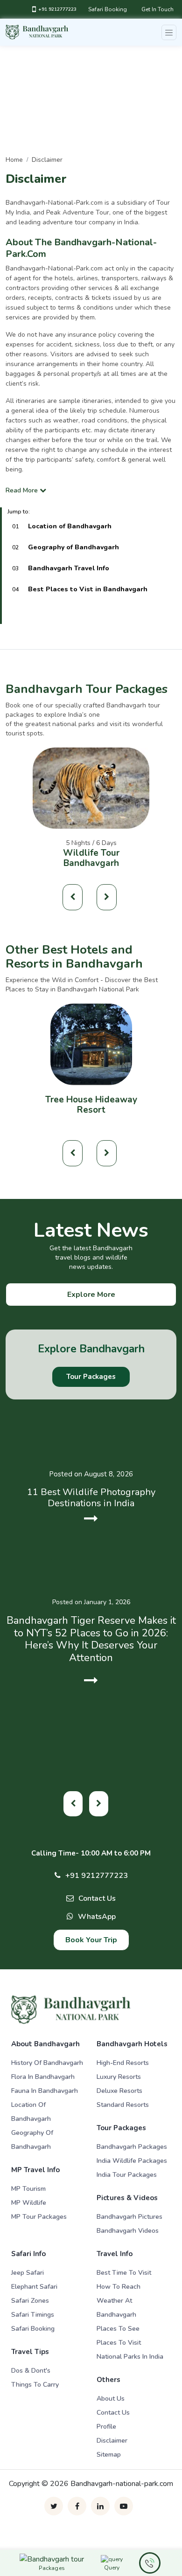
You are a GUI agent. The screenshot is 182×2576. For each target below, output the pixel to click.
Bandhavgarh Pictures (129, 2217)
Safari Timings (33, 2315)
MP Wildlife (29, 2203)
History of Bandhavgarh (47, 2063)
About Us (111, 2399)
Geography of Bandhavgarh (73, 547)
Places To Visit (119, 2343)
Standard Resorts (123, 2105)
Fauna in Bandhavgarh (45, 2091)
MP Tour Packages (39, 2217)
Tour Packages (91, 1377)
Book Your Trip (91, 1940)
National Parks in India (130, 2357)
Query (112, 2568)
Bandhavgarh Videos (128, 2231)
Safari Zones (30, 2301)
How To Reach (119, 2287)
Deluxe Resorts (119, 2091)
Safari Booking (108, 9)
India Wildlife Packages (132, 2161)
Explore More (91, 1295)
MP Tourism (28, 2189)
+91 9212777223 (57, 9)
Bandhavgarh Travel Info (69, 568)
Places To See (118, 2329)
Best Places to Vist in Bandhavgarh (88, 589)
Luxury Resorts (119, 2077)
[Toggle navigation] (169, 32)
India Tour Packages (127, 2175)
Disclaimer (112, 2441)
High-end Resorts (123, 2063)
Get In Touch (157, 9)
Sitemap (109, 2455)
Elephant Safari (34, 2287)
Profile (106, 2427)
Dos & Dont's (31, 2371)
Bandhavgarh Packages (132, 2147)
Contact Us (97, 1898)
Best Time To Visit (124, 2273)
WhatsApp (97, 1917)
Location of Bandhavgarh (70, 526)
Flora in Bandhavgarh (43, 2077)
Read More (23, 490)
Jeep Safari (28, 2273)
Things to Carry (35, 2385)
